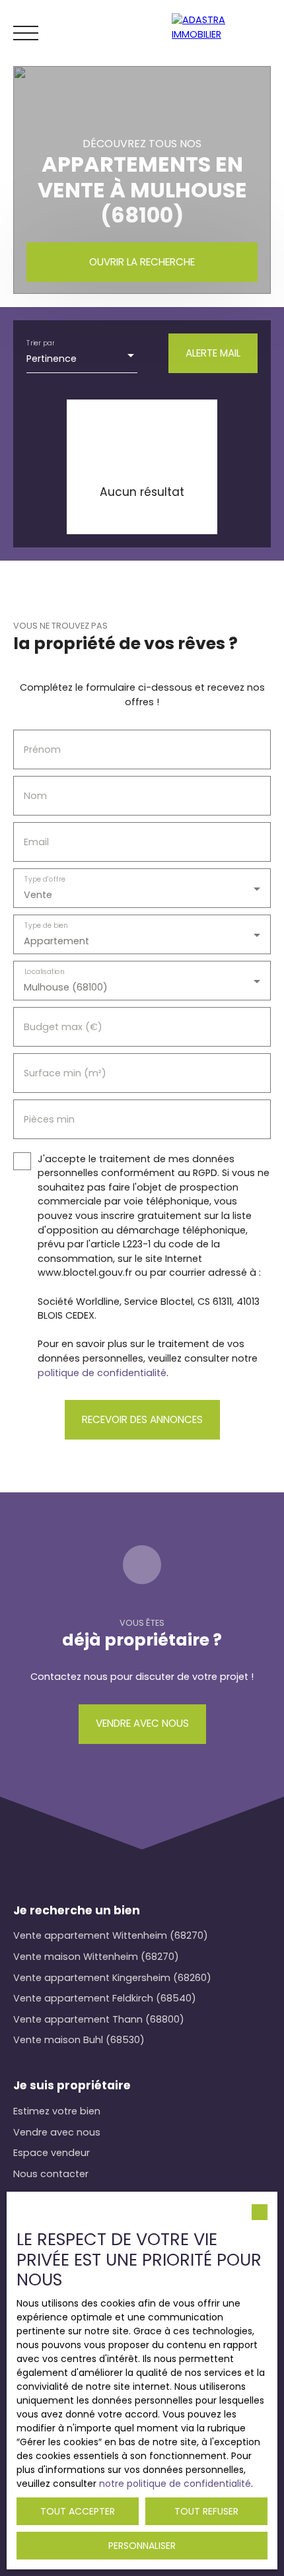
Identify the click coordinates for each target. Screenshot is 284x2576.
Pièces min (49, 1119)
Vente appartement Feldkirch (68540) (105, 1998)
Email (36, 842)
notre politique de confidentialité (175, 2484)
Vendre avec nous (57, 2132)
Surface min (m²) (65, 1073)
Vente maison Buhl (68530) (79, 2040)
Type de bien (46, 925)
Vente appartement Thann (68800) (99, 2019)
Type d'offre (45, 879)
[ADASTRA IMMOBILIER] (225, 33)
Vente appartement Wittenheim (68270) (111, 1935)
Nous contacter (51, 2174)
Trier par (40, 343)
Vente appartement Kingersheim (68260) (112, 1978)
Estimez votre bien (57, 2111)
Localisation (45, 972)
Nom (35, 796)
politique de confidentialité (102, 1373)
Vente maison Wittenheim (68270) (96, 1957)
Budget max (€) (63, 1027)
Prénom (42, 749)
